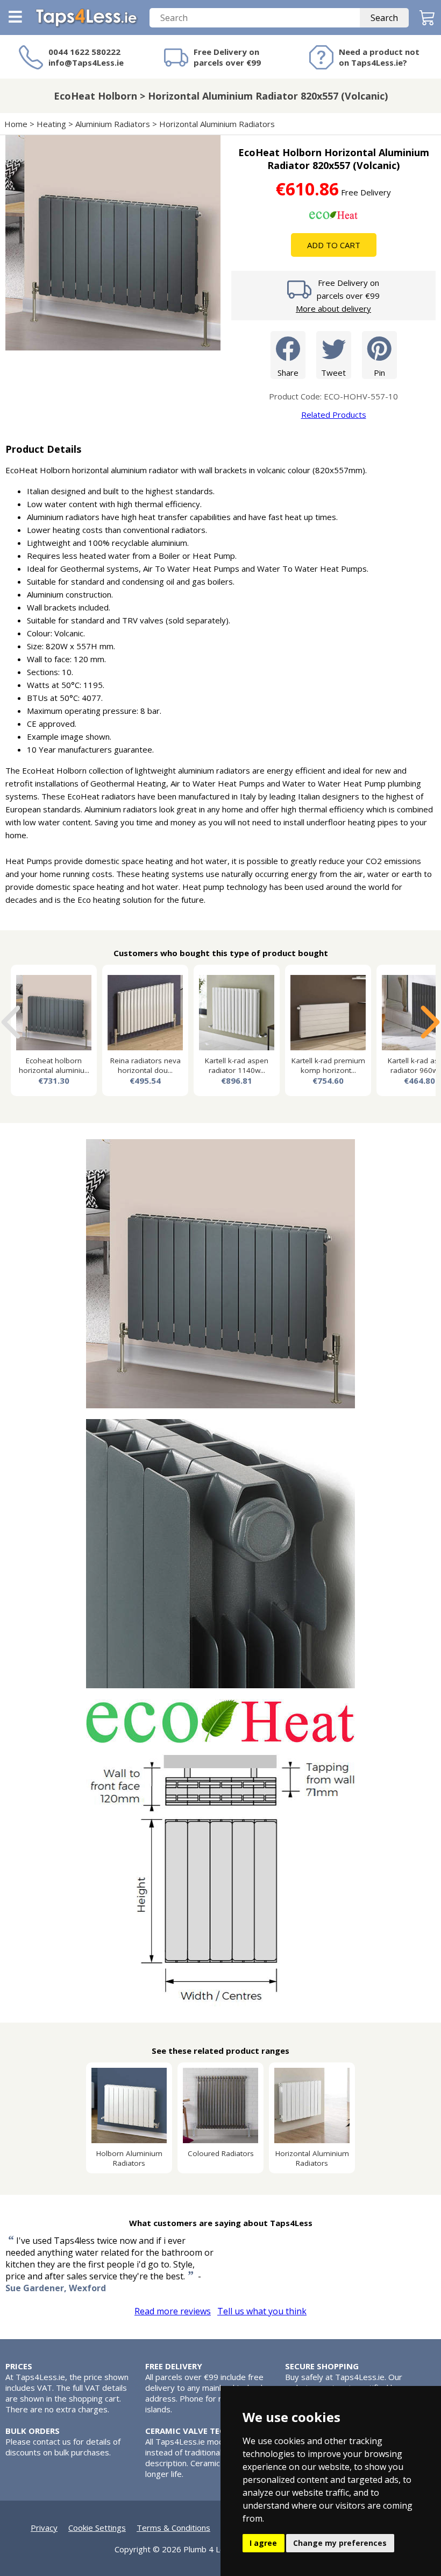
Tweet (333, 373)
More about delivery (333, 308)
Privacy (44, 2528)
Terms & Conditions (173, 2528)
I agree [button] (263, 2543)
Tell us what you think (262, 2311)
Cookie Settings (97, 2528)
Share (288, 373)
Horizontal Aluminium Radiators (217, 124)
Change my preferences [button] (340, 2543)
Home (16, 124)
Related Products (334, 415)
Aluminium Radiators (113, 124)
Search (384, 18)
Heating (51, 124)
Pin (379, 373)
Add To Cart (334, 245)
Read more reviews (173, 2311)
